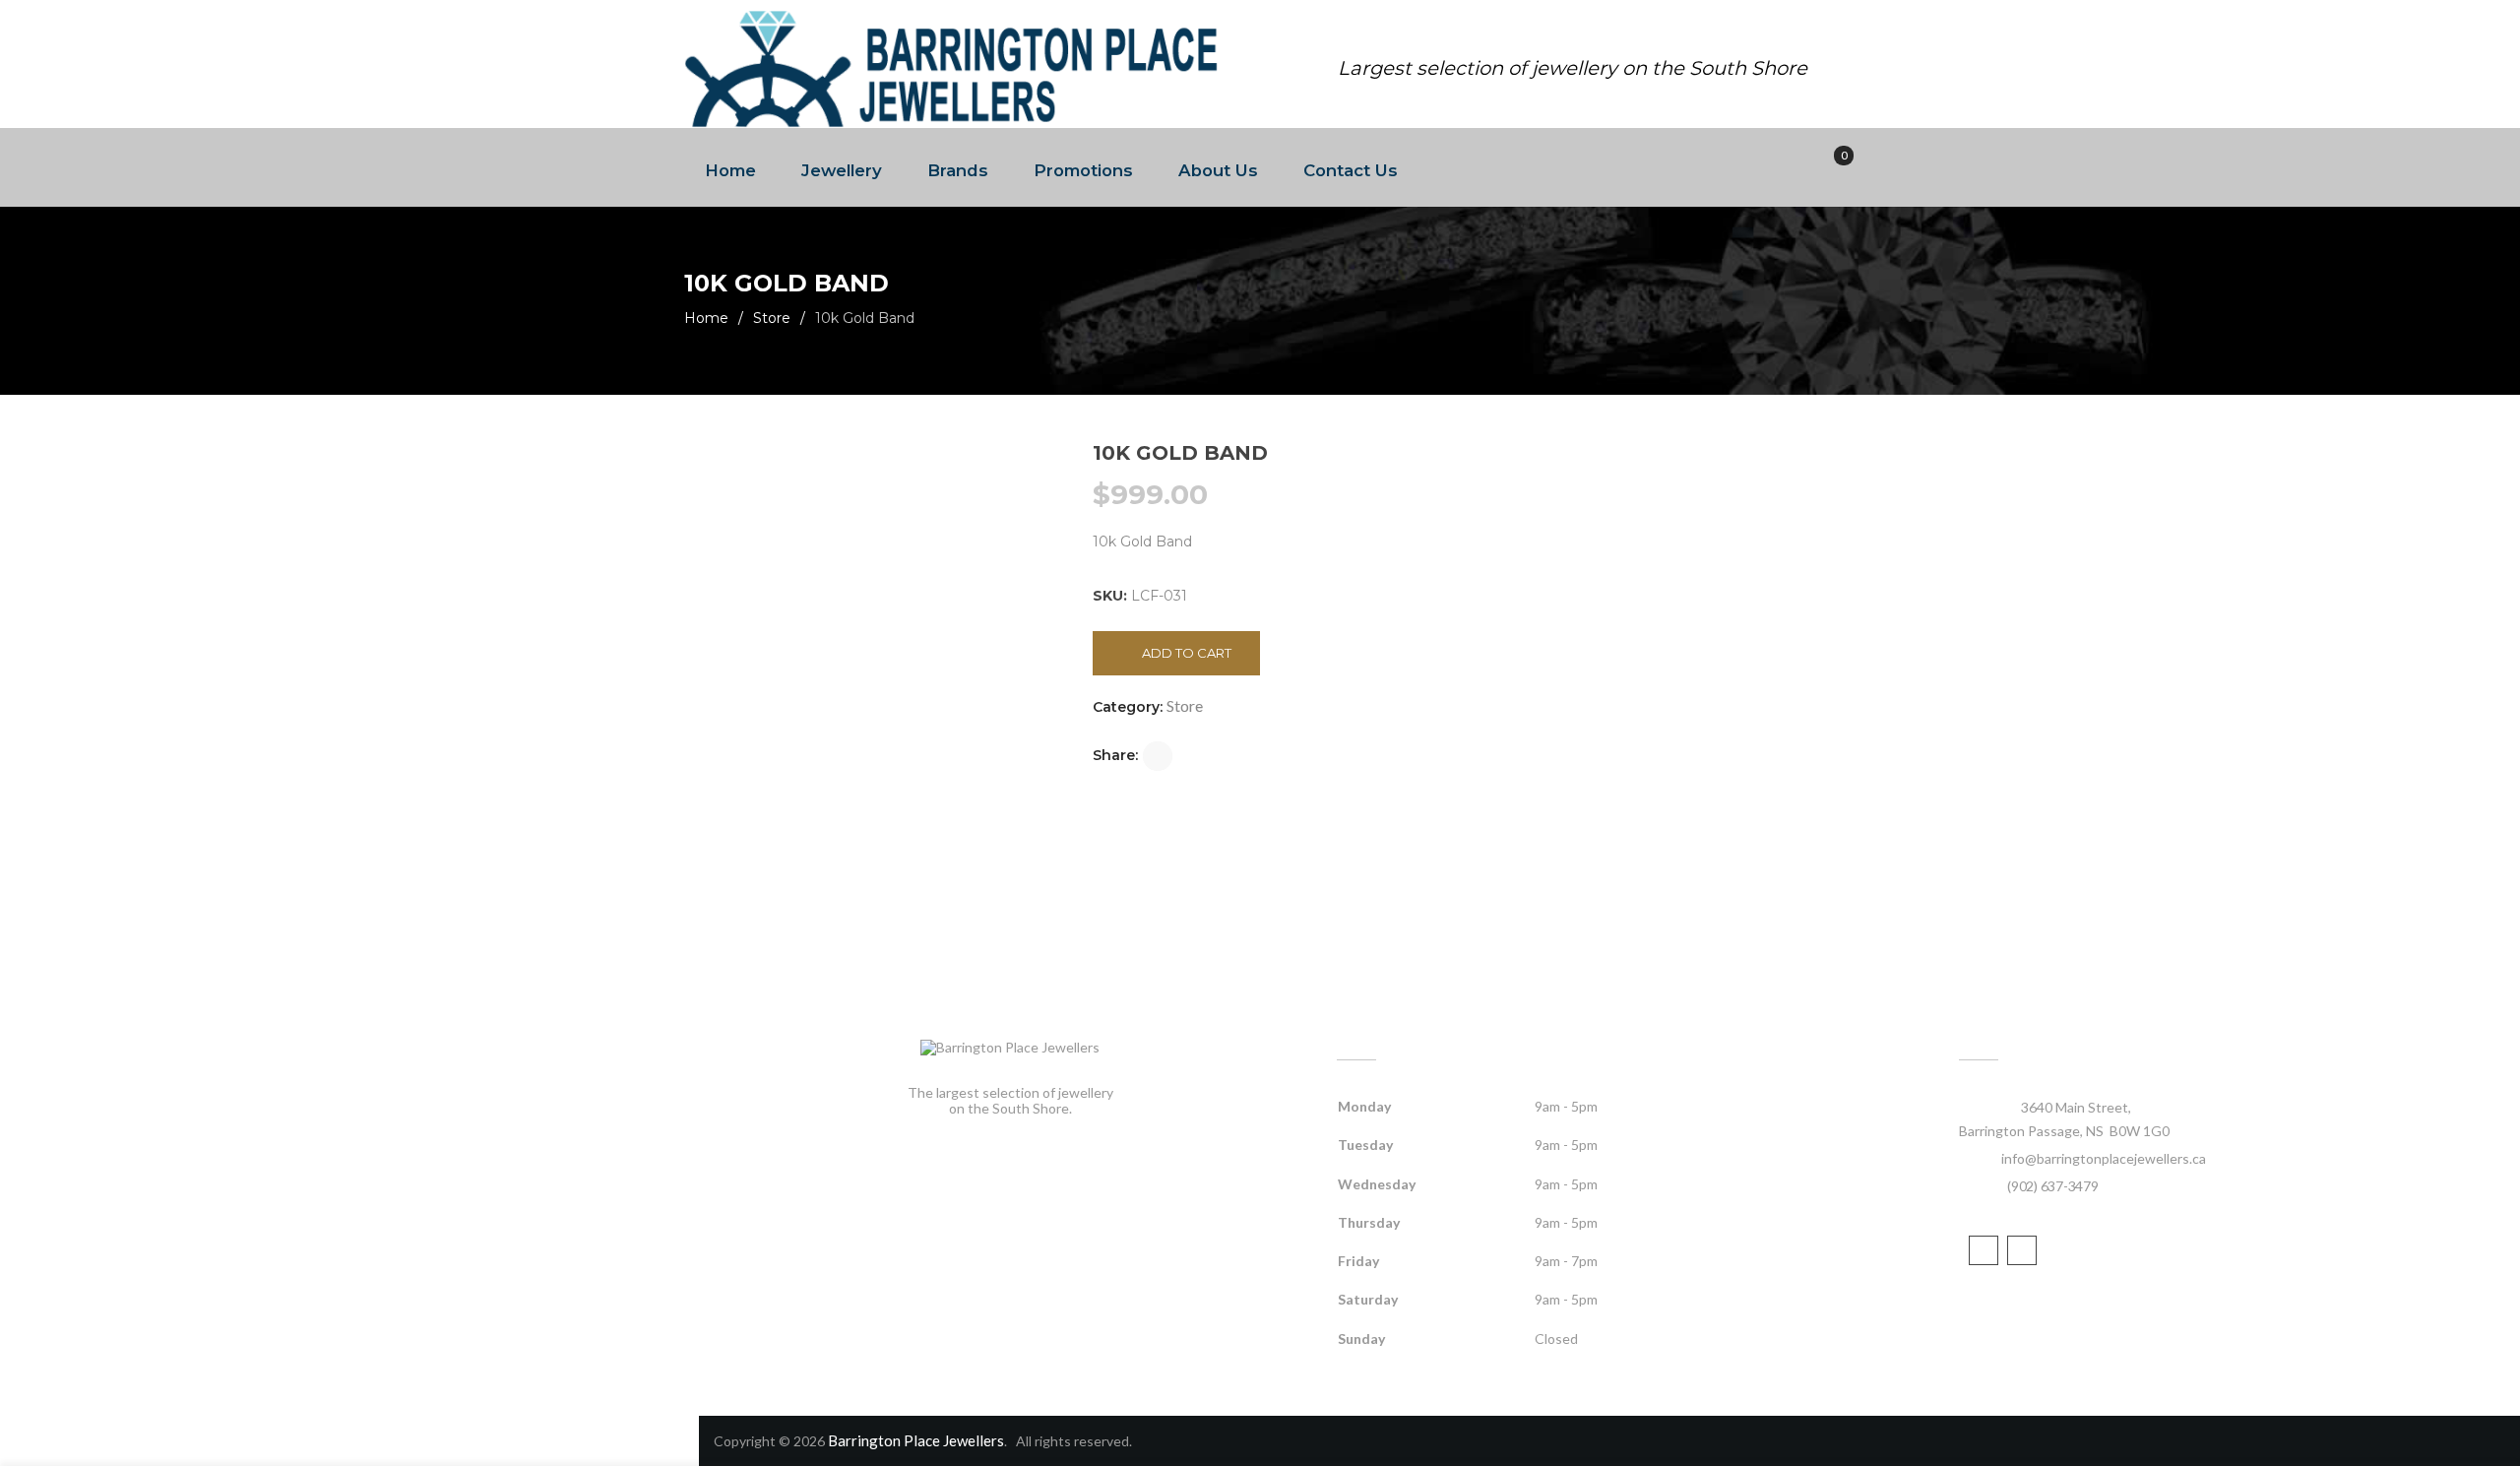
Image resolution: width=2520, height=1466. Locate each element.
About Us (1218, 170)
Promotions (1083, 170)
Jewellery (842, 170)
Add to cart (1187, 653)
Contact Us (1351, 170)
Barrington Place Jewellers (916, 1440)
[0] (1830, 168)
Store (772, 318)
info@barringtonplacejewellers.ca (2104, 1158)
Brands (958, 170)
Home (730, 170)
